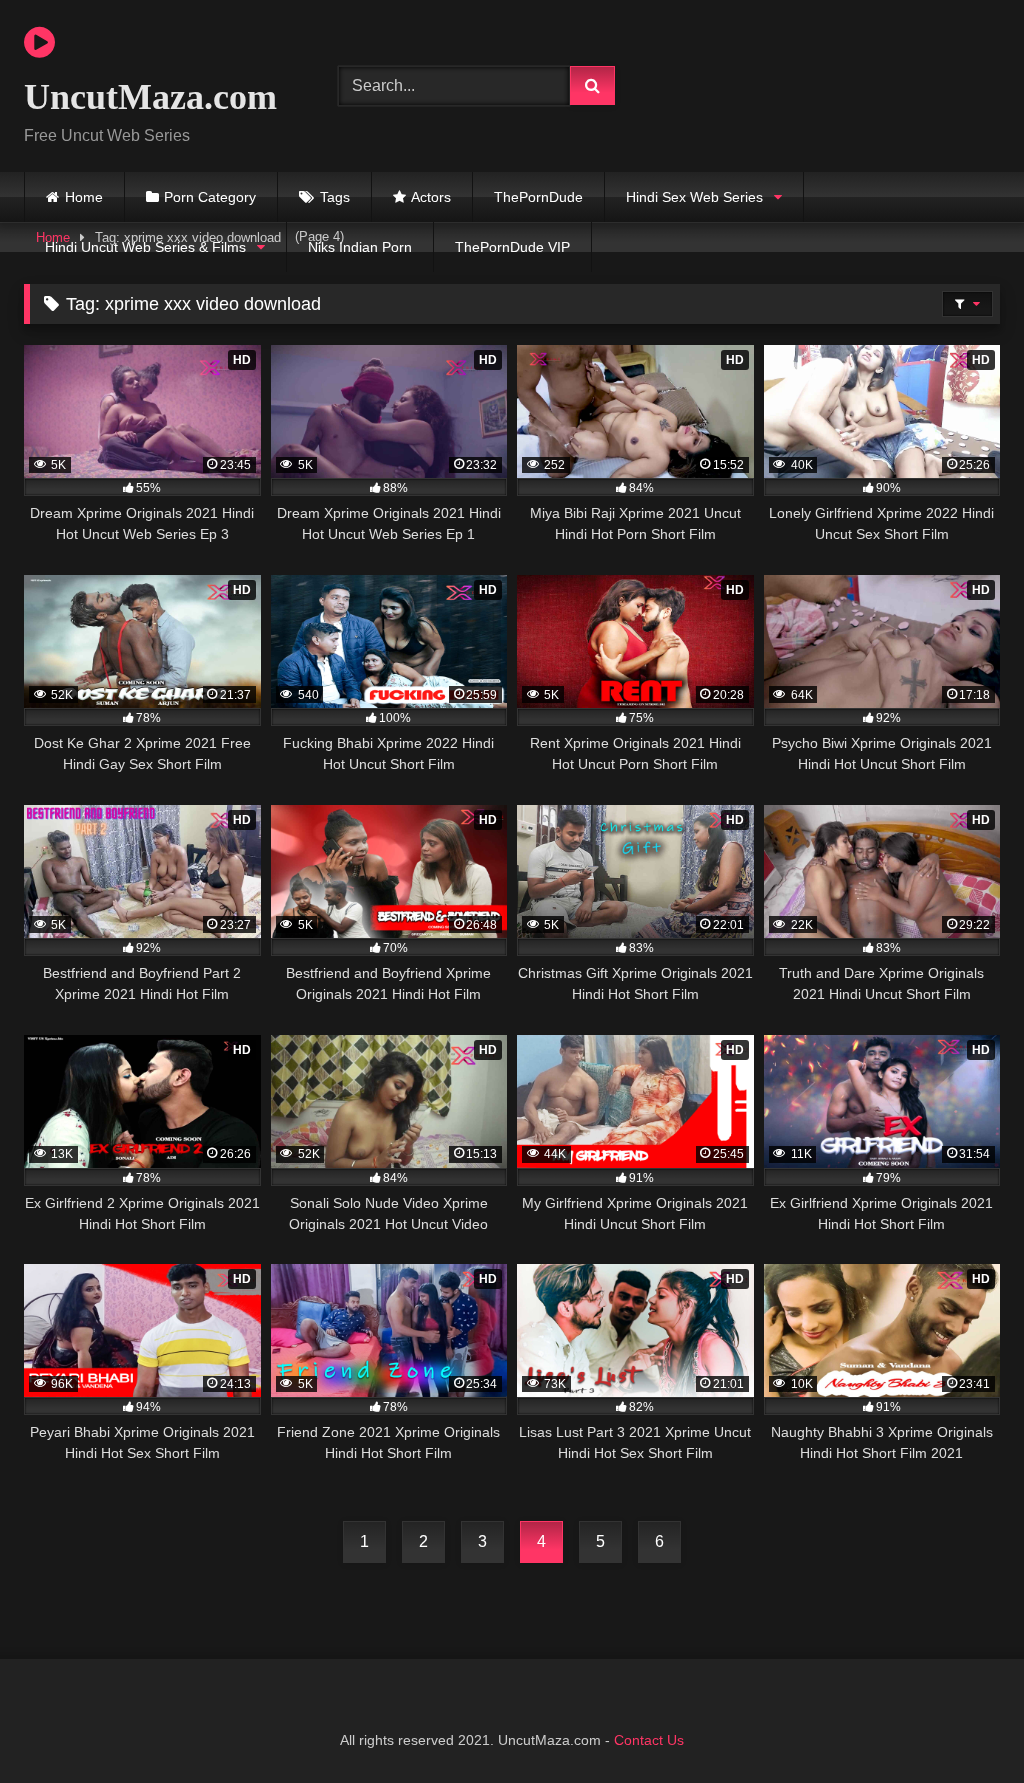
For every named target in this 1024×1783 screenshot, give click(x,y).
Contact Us (649, 1740)
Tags (335, 197)
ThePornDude (538, 197)
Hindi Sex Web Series (694, 197)
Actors (431, 197)
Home (84, 197)
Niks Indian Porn (360, 247)
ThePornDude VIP (512, 247)
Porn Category (210, 197)
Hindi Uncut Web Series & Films (145, 247)
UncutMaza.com (150, 97)
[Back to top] (962, 1723)
